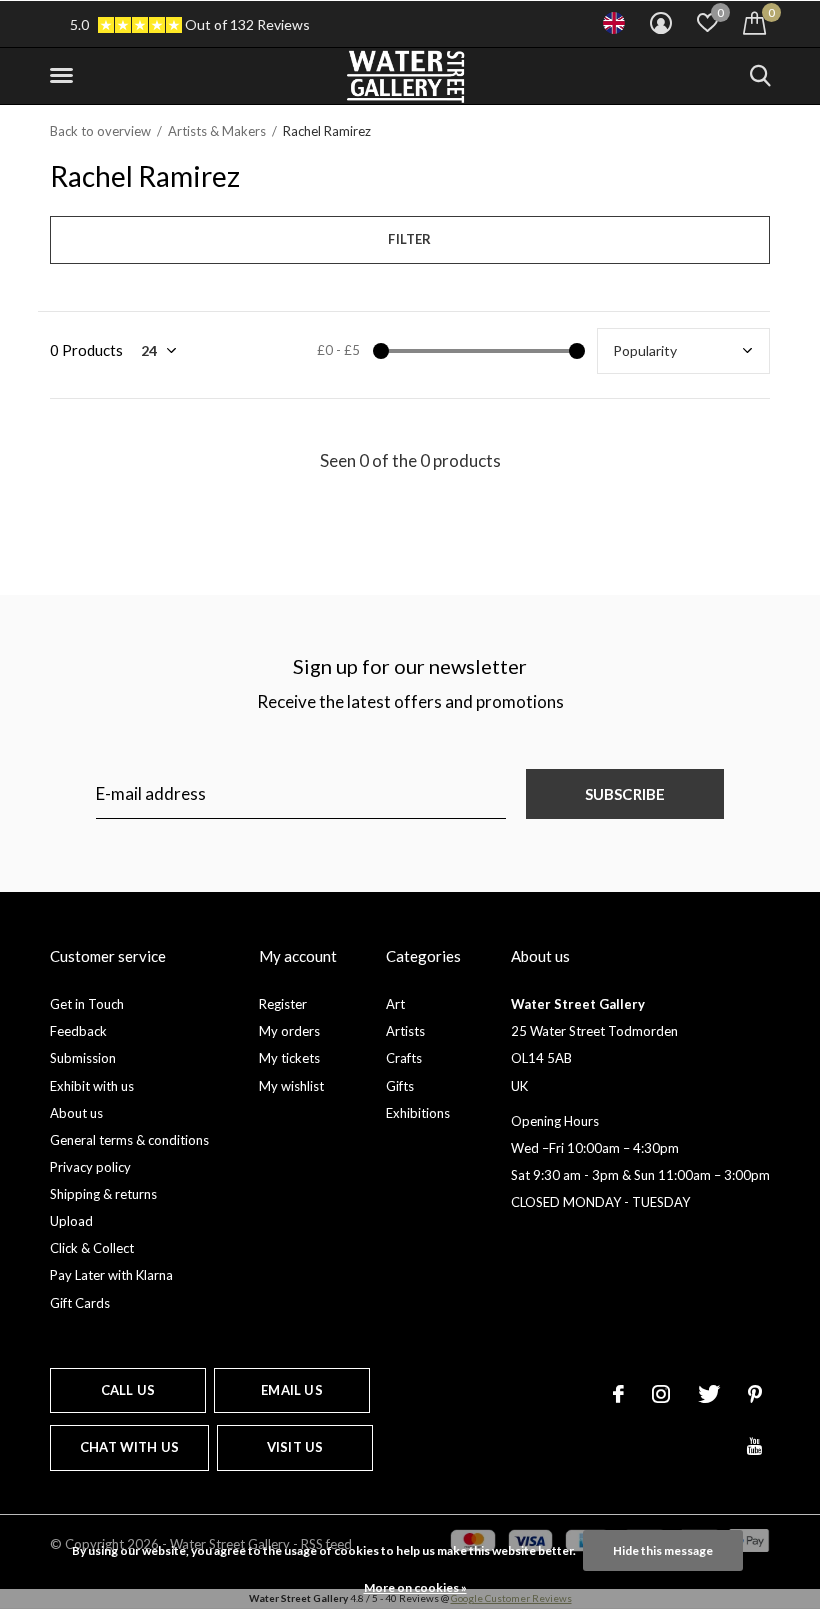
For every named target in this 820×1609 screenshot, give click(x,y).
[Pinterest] (755, 1394)
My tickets (289, 1058)
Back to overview (100, 131)
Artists (405, 1031)
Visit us (295, 1447)
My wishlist (291, 1086)
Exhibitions (418, 1113)
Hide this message (663, 1550)
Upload (71, 1221)
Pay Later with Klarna (111, 1275)
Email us (291, 1390)
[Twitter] (709, 1394)
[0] (754, 23)
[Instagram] (661, 1394)
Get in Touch (87, 1004)
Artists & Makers (217, 131)
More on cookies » (415, 1587)
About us (76, 1113)
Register (283, 1004)
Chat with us (129, 1447)
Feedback (78, 1031)
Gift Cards (80, 1303)
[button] (65, 76)
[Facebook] (618, 1394)
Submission (83, 1058)
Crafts (404, 1058)
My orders (289, 1031)
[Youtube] (754, 1446)
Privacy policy (90, 1167)
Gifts (400, 1086)
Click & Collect (92, 1248)
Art (395, 1004)
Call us (128, 1390)
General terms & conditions (129, 1140)
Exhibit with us (92, 1086)
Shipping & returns (103, 1194)
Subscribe (625, 794)
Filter (409, 239)
